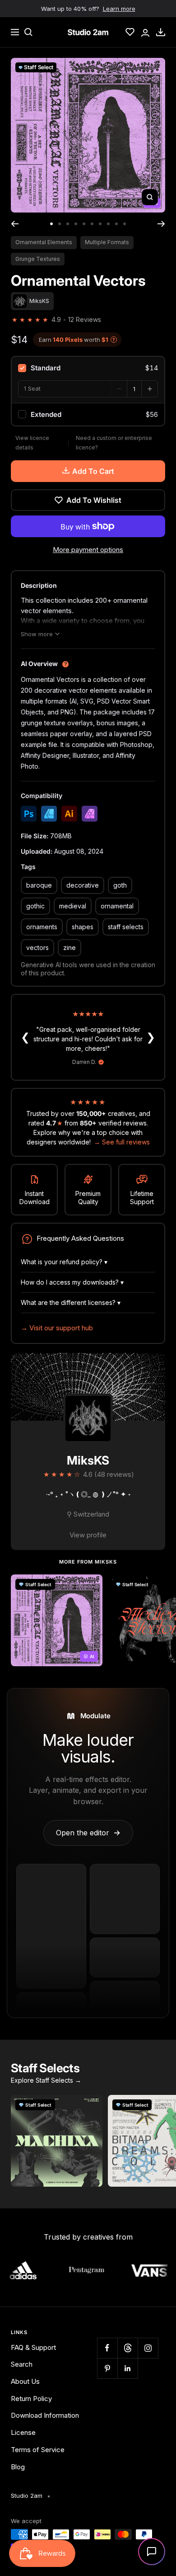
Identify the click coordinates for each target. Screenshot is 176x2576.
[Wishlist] (130, 32)
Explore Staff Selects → (46, 2080)
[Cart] (161, 32)
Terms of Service (38, 2450)
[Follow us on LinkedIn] (127, 2368)
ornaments (42, 927)
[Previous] (15, 224)
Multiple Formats (107, 242)
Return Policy (31, 2399)
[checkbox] (88, 368)
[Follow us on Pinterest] (107, 2368)
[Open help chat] (152, 2552)
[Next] (161, 224)
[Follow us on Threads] (127, 2348)
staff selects (126, 927)
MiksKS (88, 1460)
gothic (35, 906)
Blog (18, 2467)
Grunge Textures (38, 259)
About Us (25, 2381)
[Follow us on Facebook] (107, 2348)
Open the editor (88, 1833)
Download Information (45, 2415)
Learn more (119, 9)
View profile (88, 1535)
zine (69, 948)
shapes (83, 927)
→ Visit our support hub (57, 1328)
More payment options (88, 550)
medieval (73, 906)
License (23, 2432)
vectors (37, 948)
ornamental (117, 906)
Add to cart (93, 471)
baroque (39, 885)
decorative (83, 885)
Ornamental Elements (44, 242)
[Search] (28, 32)
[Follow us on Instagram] (148, 2348)
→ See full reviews (122, 1142)
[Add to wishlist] (91, 1586)
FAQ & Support (33, 2347)
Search (22, 2364)
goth (120, 885)
